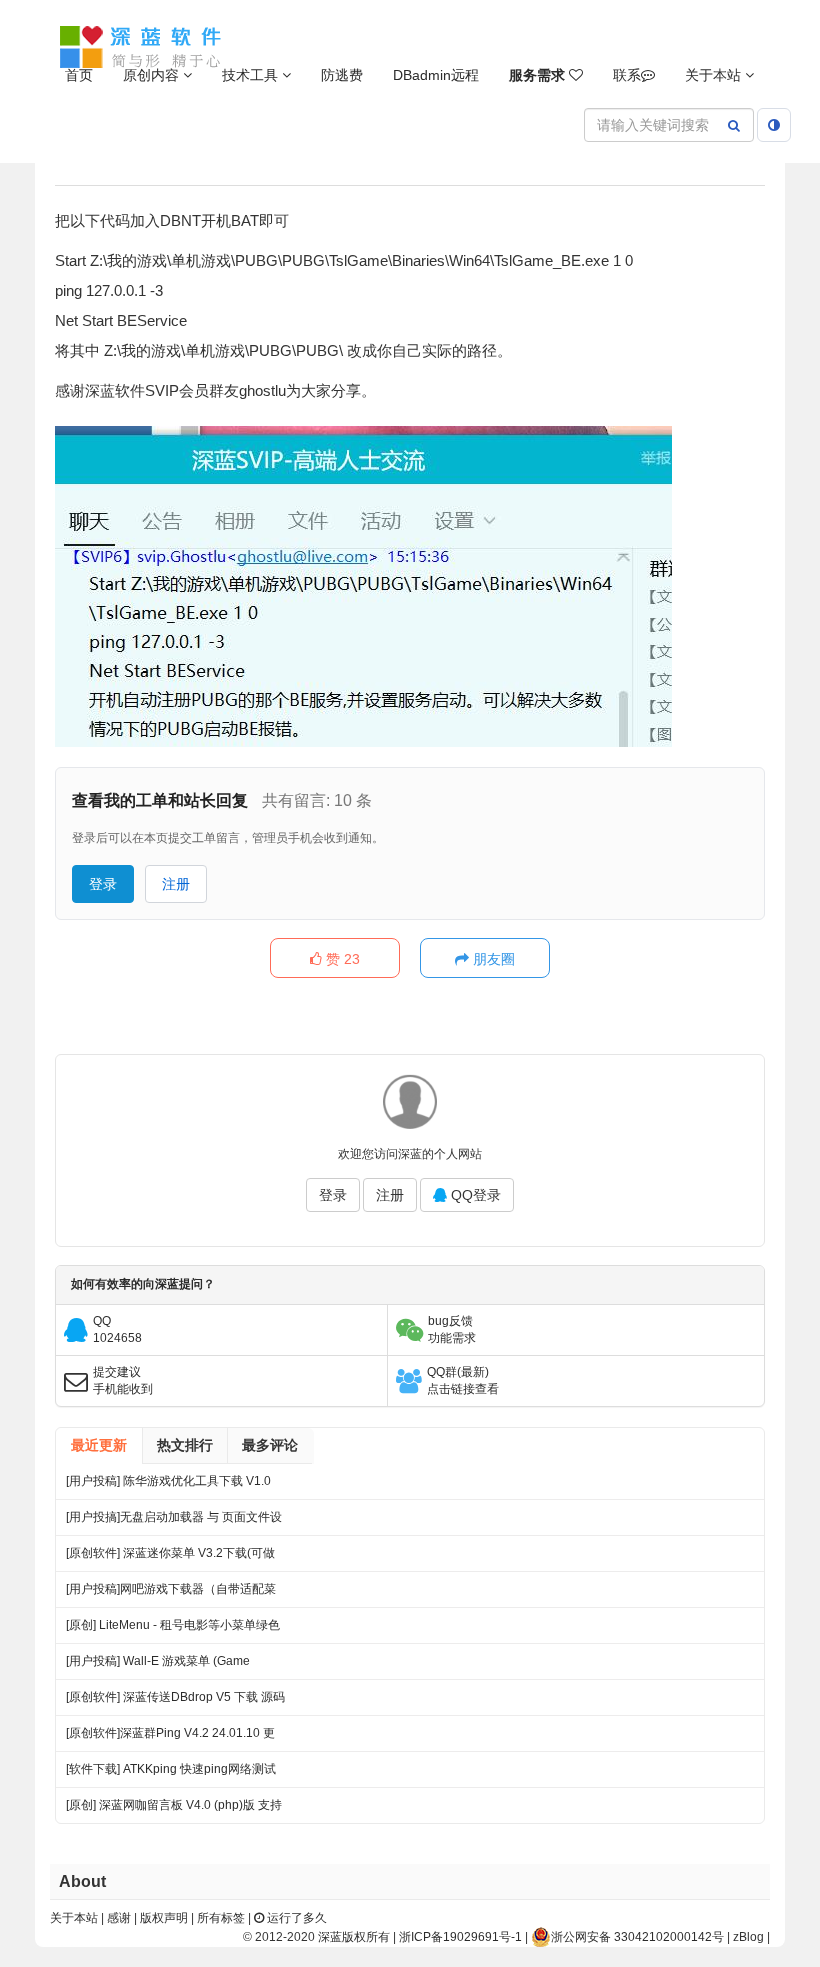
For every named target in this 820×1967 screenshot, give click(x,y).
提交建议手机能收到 (123, 1380)
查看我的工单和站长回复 (160, 800)
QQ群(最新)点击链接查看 (463, 1380)
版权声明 (164, 1918)
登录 (103, 884)
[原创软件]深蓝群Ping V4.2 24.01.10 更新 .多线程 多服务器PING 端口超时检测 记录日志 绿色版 (170, 1738)
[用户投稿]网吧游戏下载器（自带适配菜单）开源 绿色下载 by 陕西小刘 (171, 1594)
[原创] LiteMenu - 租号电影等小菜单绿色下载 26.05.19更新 (173, 1630)
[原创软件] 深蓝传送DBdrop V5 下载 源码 (175, 1697)
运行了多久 (295, 1918)
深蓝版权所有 (354, 1937)
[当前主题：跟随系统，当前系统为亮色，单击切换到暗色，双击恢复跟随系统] (774, 125)
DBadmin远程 (436, 75)
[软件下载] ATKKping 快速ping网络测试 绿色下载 (171, 1774)
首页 (79, 75)
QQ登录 (474, 1195)
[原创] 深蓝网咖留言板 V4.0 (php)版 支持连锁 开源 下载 (174, 1810)
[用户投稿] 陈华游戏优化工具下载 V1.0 (168, 1481)
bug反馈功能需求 (452, 1329)
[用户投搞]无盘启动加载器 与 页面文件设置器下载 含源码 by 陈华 (174, 1522)
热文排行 (185, 1445)
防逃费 (342, 75)
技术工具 (252, 75)
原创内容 (153, 75)
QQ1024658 (117, 1329)
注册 (176, 884)
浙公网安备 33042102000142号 (637, 1937)
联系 (627, 75)
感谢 (119, 1918)
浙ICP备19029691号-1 (460, 1937)
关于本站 (715, 75)
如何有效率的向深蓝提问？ (143, 1284)
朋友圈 (492, 959)
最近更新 (99, 1445)
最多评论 (270, 1445)
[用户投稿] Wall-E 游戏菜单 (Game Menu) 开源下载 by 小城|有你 (158, 1666)
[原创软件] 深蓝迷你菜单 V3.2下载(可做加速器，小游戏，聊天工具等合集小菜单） (170, 1558)
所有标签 (221, 1918)
